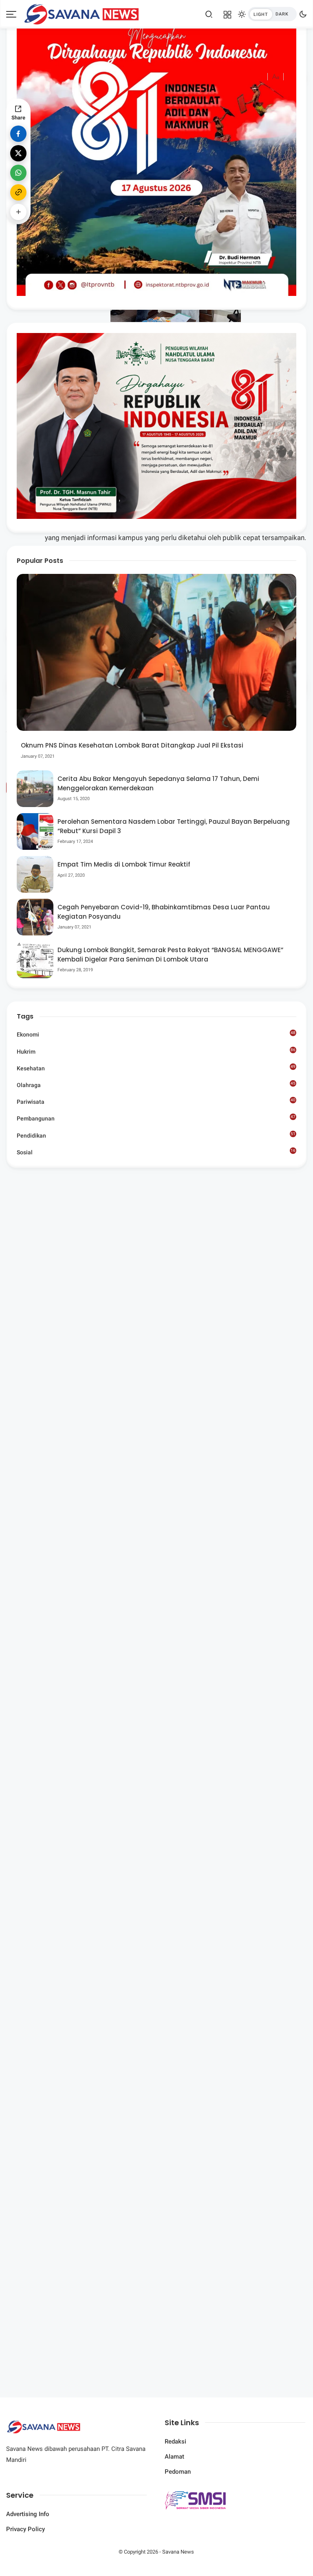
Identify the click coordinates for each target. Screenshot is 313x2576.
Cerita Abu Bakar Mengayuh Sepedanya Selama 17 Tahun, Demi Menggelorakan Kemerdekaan (158, 783)
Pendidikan (156, 1135)
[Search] (209, 14)
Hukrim (156, 1051)
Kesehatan (156, 1068)
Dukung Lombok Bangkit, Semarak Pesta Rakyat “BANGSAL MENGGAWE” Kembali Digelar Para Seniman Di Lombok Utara (170, 955)
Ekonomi (156, 1034)
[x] (18, 153)
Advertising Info (28, 2514)
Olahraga (156, 1085)
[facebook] (18, 134)
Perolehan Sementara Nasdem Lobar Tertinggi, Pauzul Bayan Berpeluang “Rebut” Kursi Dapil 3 (174, 826)
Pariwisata (156, 1101)
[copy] (18, 192)
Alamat (174, 2457)
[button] (251, 111)
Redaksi (175, 2441)
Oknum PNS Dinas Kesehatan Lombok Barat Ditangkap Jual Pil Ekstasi (132, 745)
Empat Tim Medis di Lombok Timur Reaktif (124, 864)
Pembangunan (156, 1118)
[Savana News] (81, 13)
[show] (18, 212)
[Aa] (276, 78)
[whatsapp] (18, 173)
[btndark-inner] (272, 14)
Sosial (156, 1153)
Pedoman (178, 2472)
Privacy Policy (25, 2529)
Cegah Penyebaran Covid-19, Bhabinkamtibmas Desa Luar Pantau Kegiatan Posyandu (164, 912)
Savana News (178, 2552)
